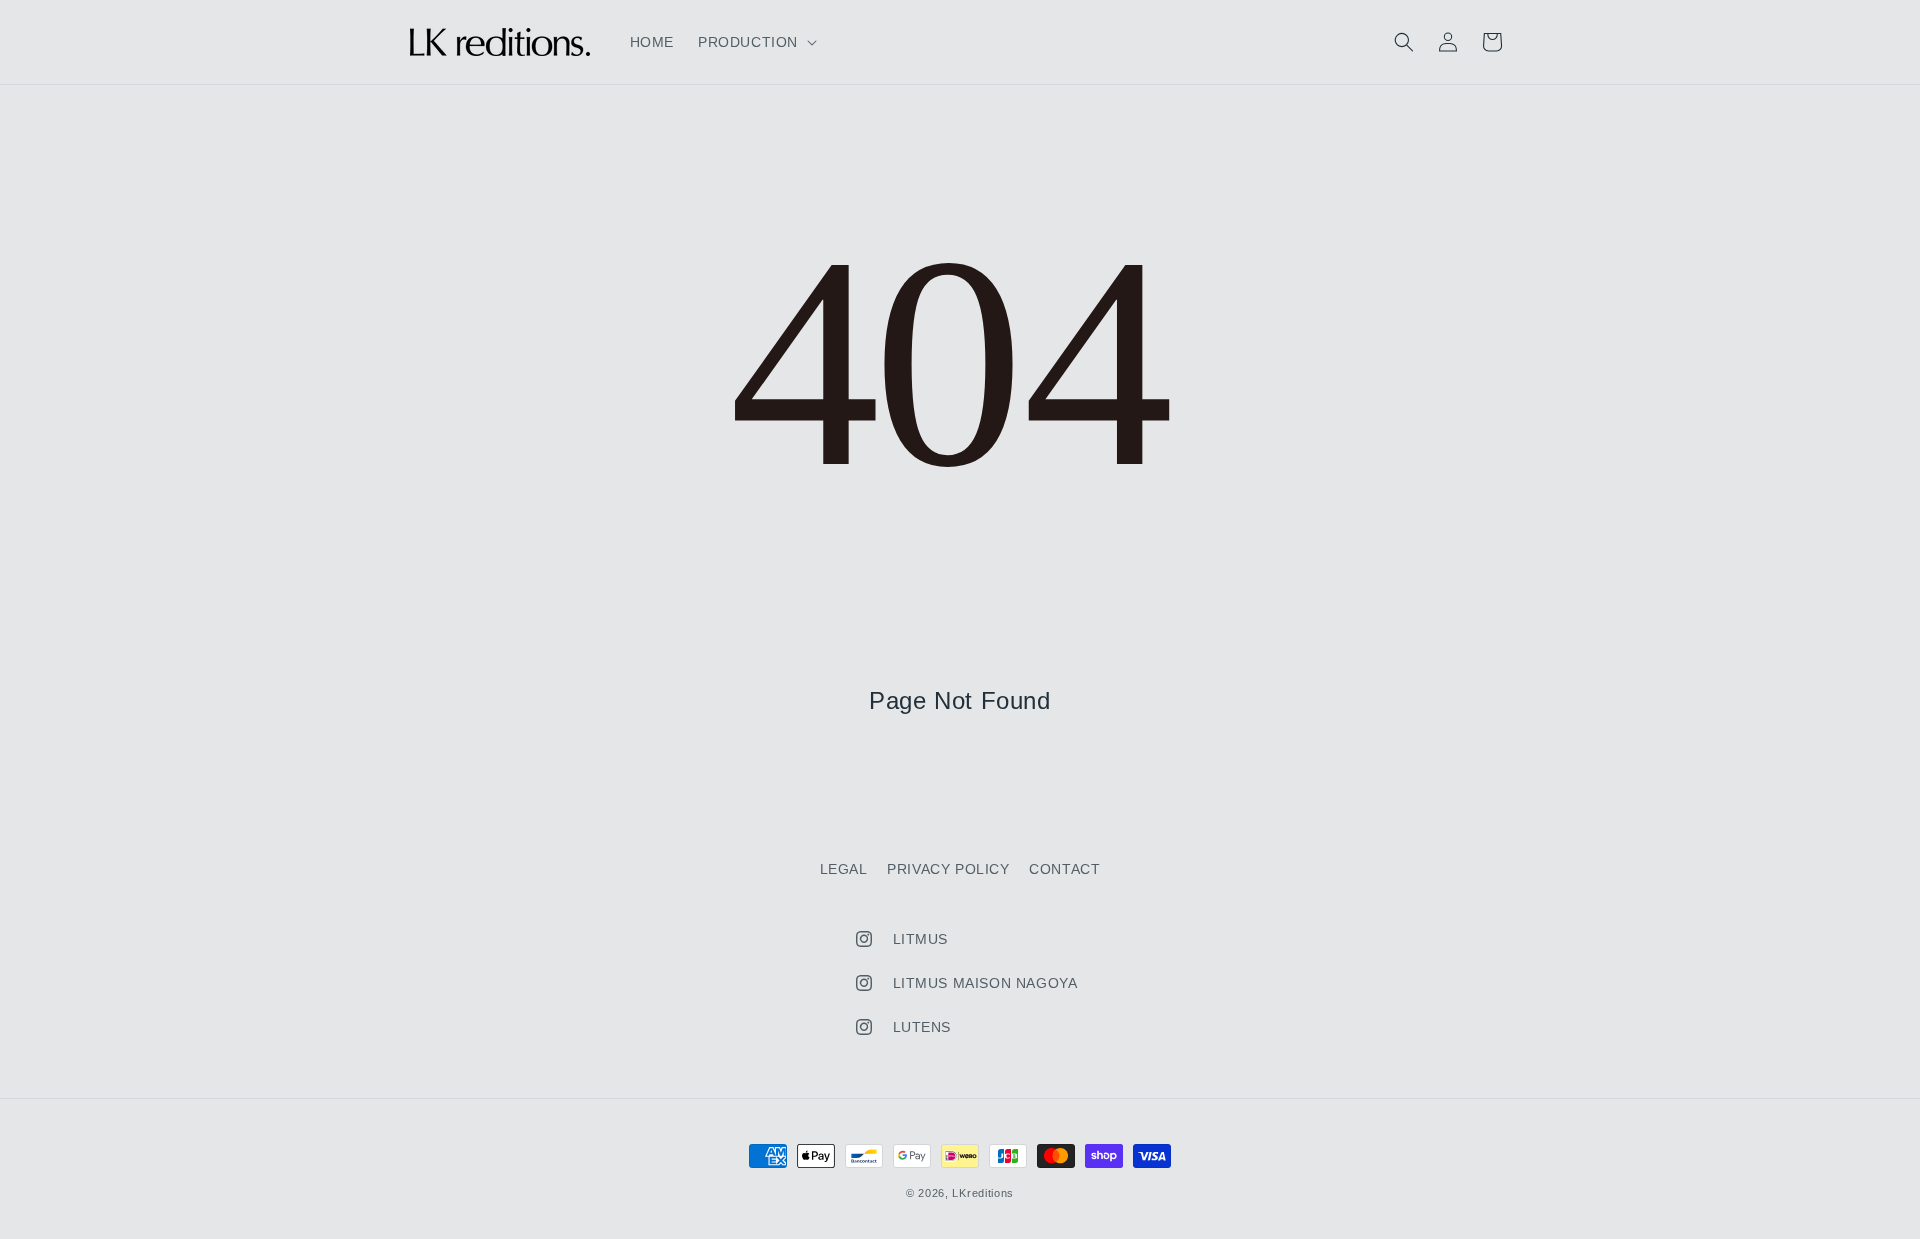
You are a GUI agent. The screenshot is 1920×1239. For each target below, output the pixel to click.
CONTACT (1064, 869)
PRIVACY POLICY (948, 869)
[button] (755, 42)
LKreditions (983, 1193)
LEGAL (844, 869)
